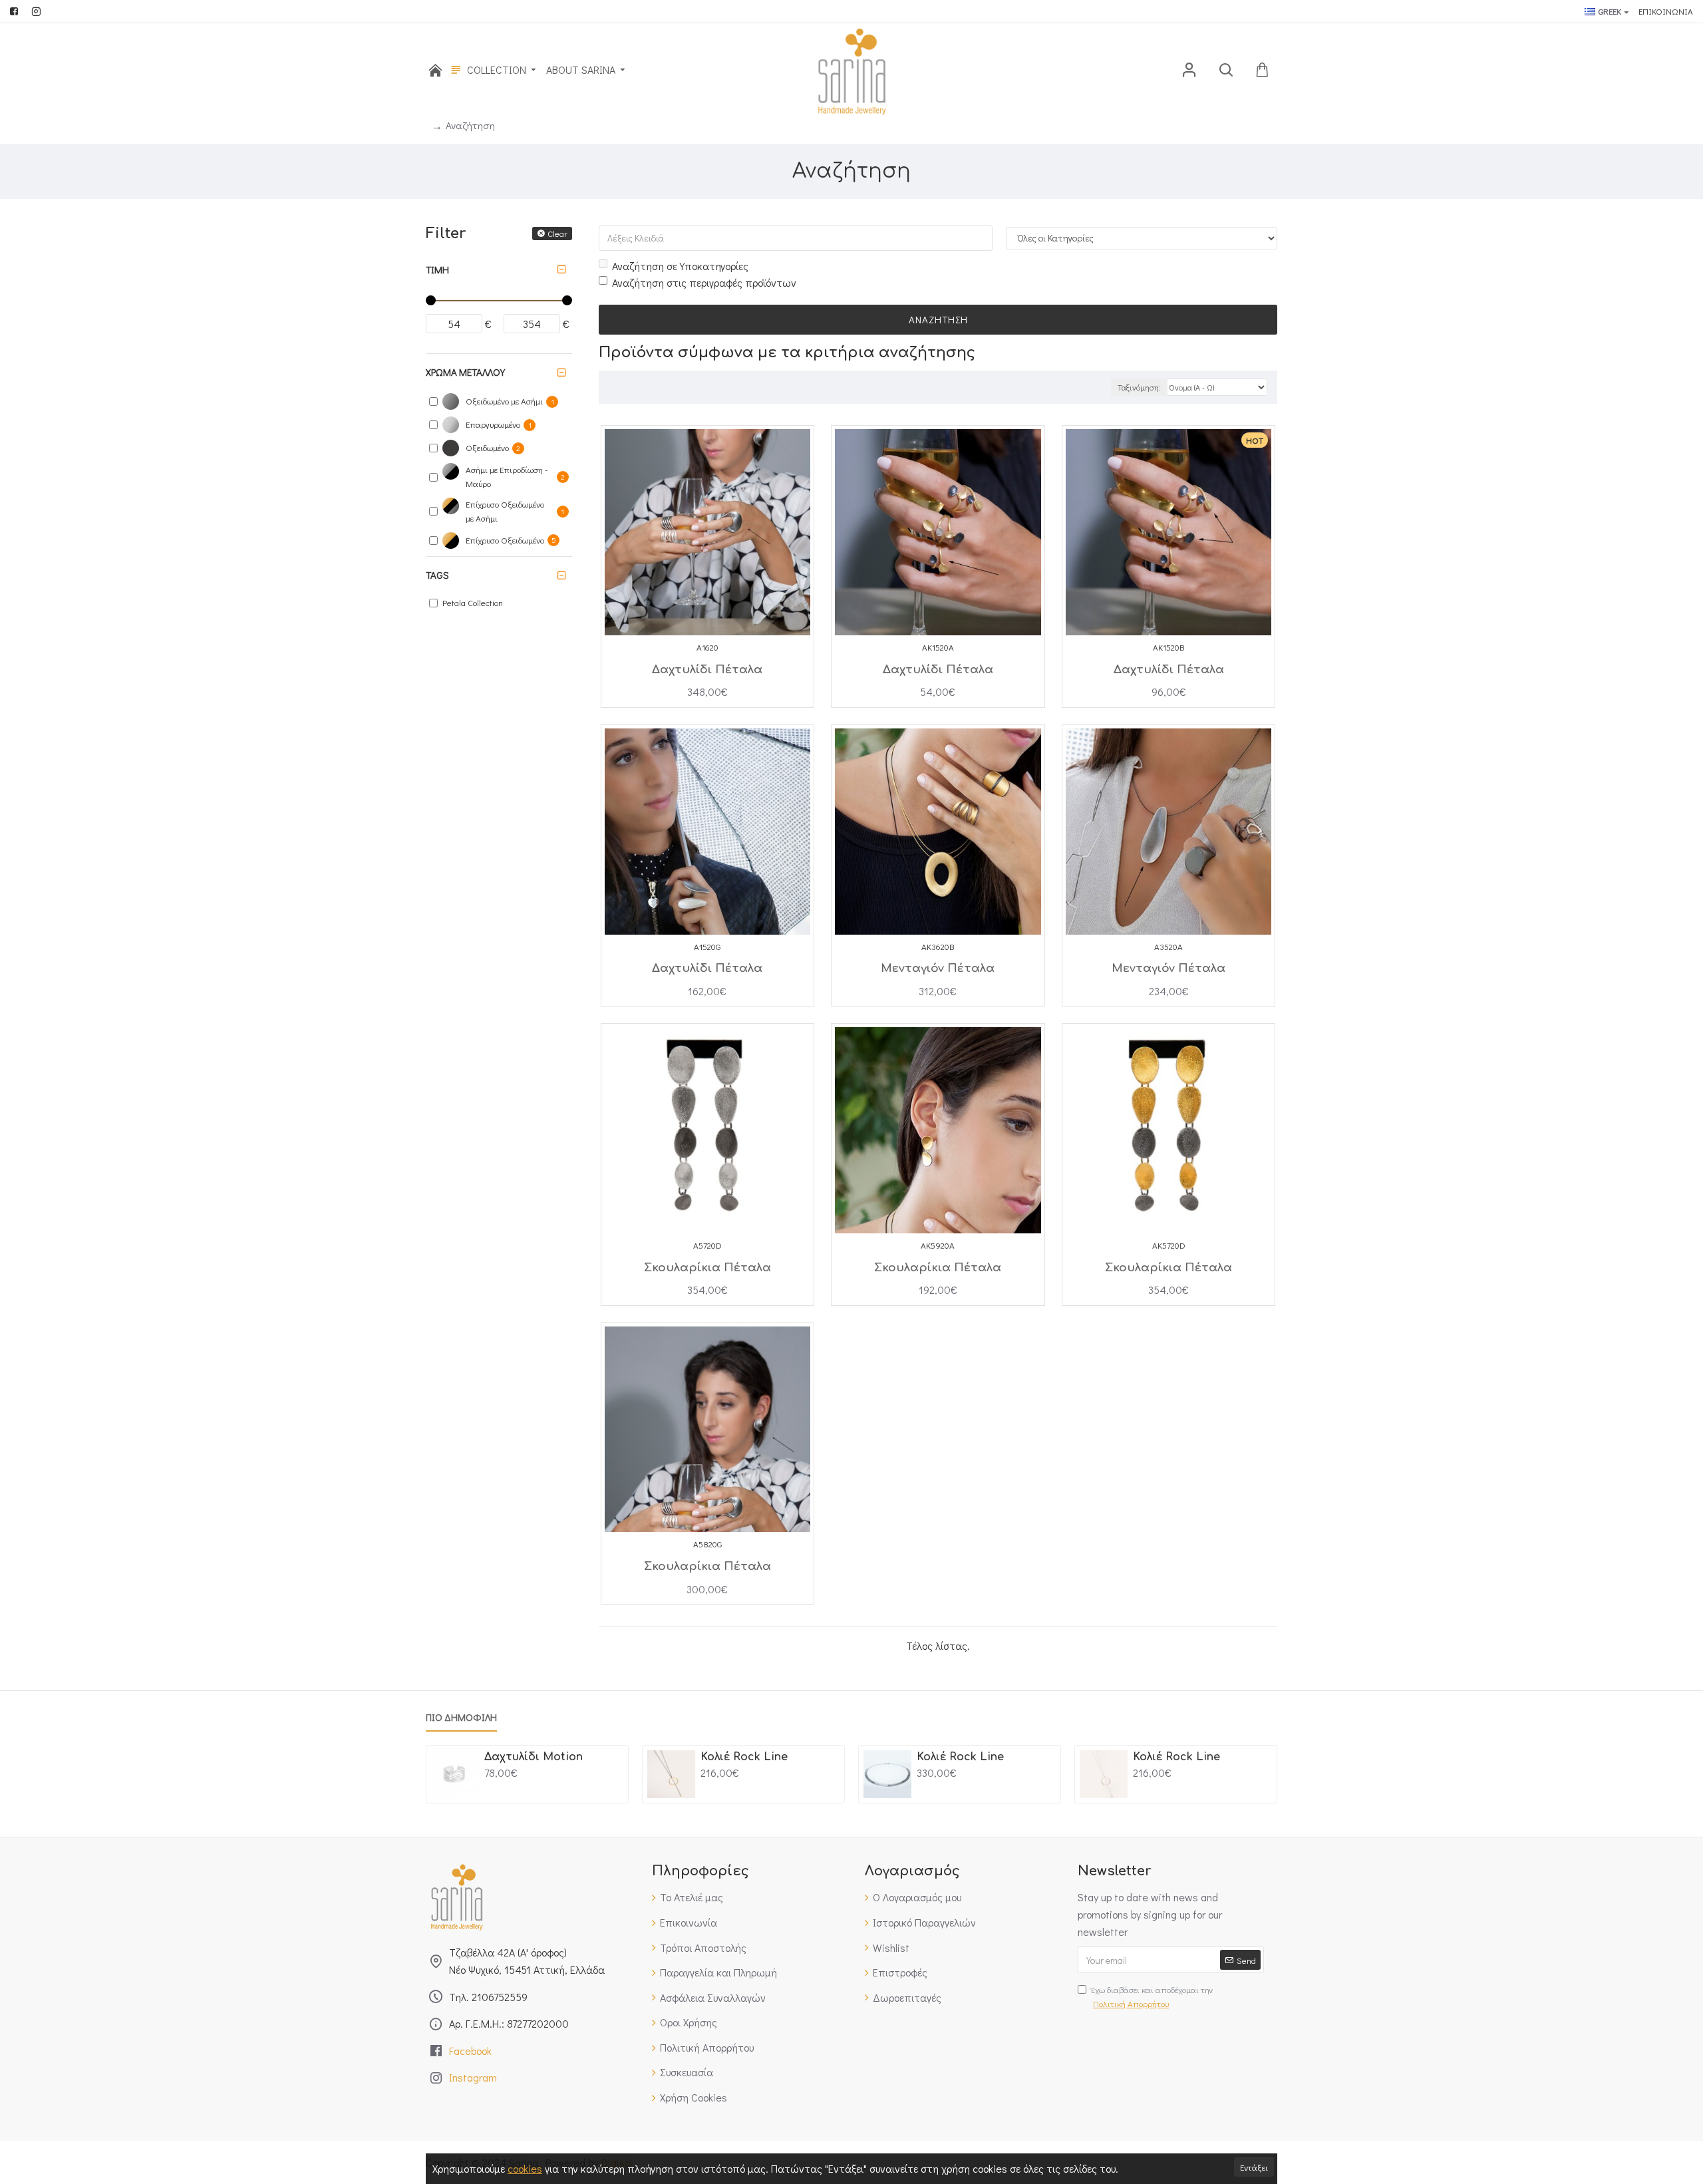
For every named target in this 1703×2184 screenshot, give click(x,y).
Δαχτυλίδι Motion (534, 1757)
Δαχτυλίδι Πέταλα (707, 670)
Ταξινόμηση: (1139, 387)
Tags (437, 575)
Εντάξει (1254, 2167)
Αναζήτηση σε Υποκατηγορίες (680, 266)
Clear (557, 233)
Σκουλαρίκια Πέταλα (707, 1268)
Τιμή (437, 269)
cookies (525, 2168)
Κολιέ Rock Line (744, 1757)
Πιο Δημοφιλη (461, 1717)
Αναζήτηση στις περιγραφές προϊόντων (704, 282)
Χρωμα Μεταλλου (465, 372)
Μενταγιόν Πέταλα (938, 968)
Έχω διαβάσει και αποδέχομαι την (1152, 1996)
